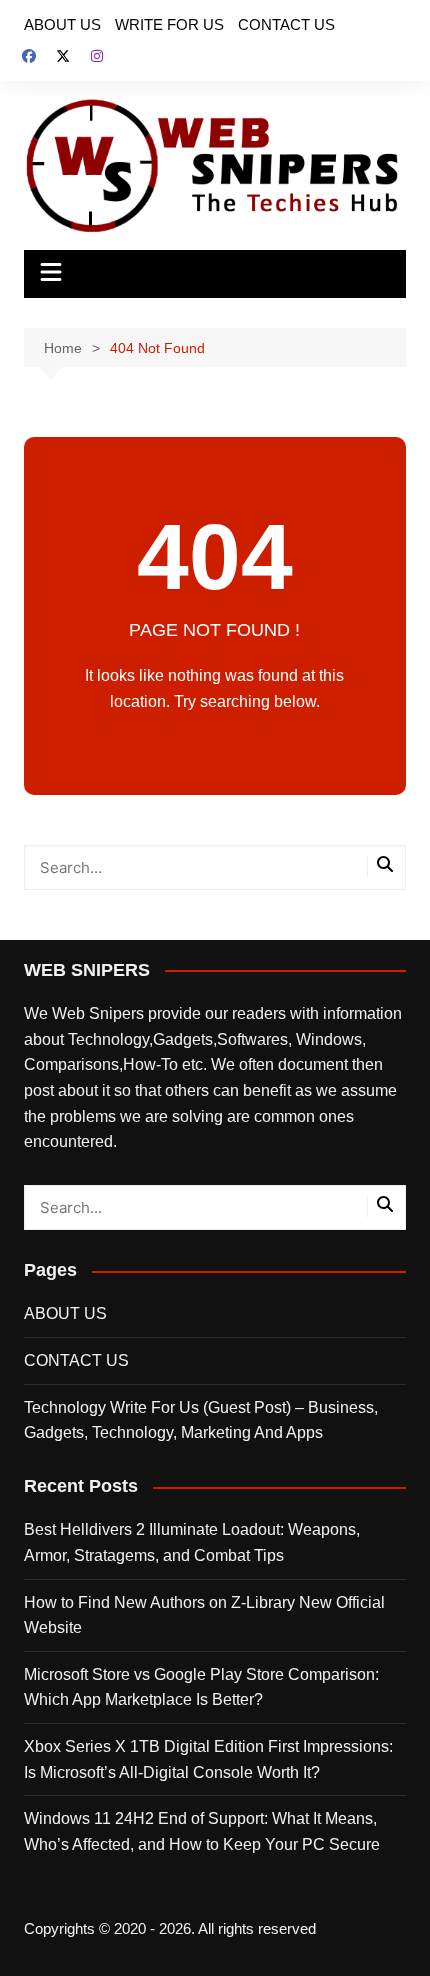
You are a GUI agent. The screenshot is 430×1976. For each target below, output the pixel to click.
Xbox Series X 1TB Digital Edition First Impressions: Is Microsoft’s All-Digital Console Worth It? (208, 1759)
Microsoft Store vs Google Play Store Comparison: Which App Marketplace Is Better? (201, 1687)
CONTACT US (286, 24)
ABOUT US (62, 24)
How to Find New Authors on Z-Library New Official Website (204, 1615)
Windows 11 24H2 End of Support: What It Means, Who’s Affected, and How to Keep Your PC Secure (202, 1831)
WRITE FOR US (169, 24)
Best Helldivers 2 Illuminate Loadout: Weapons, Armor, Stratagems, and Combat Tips (192, 1542)
